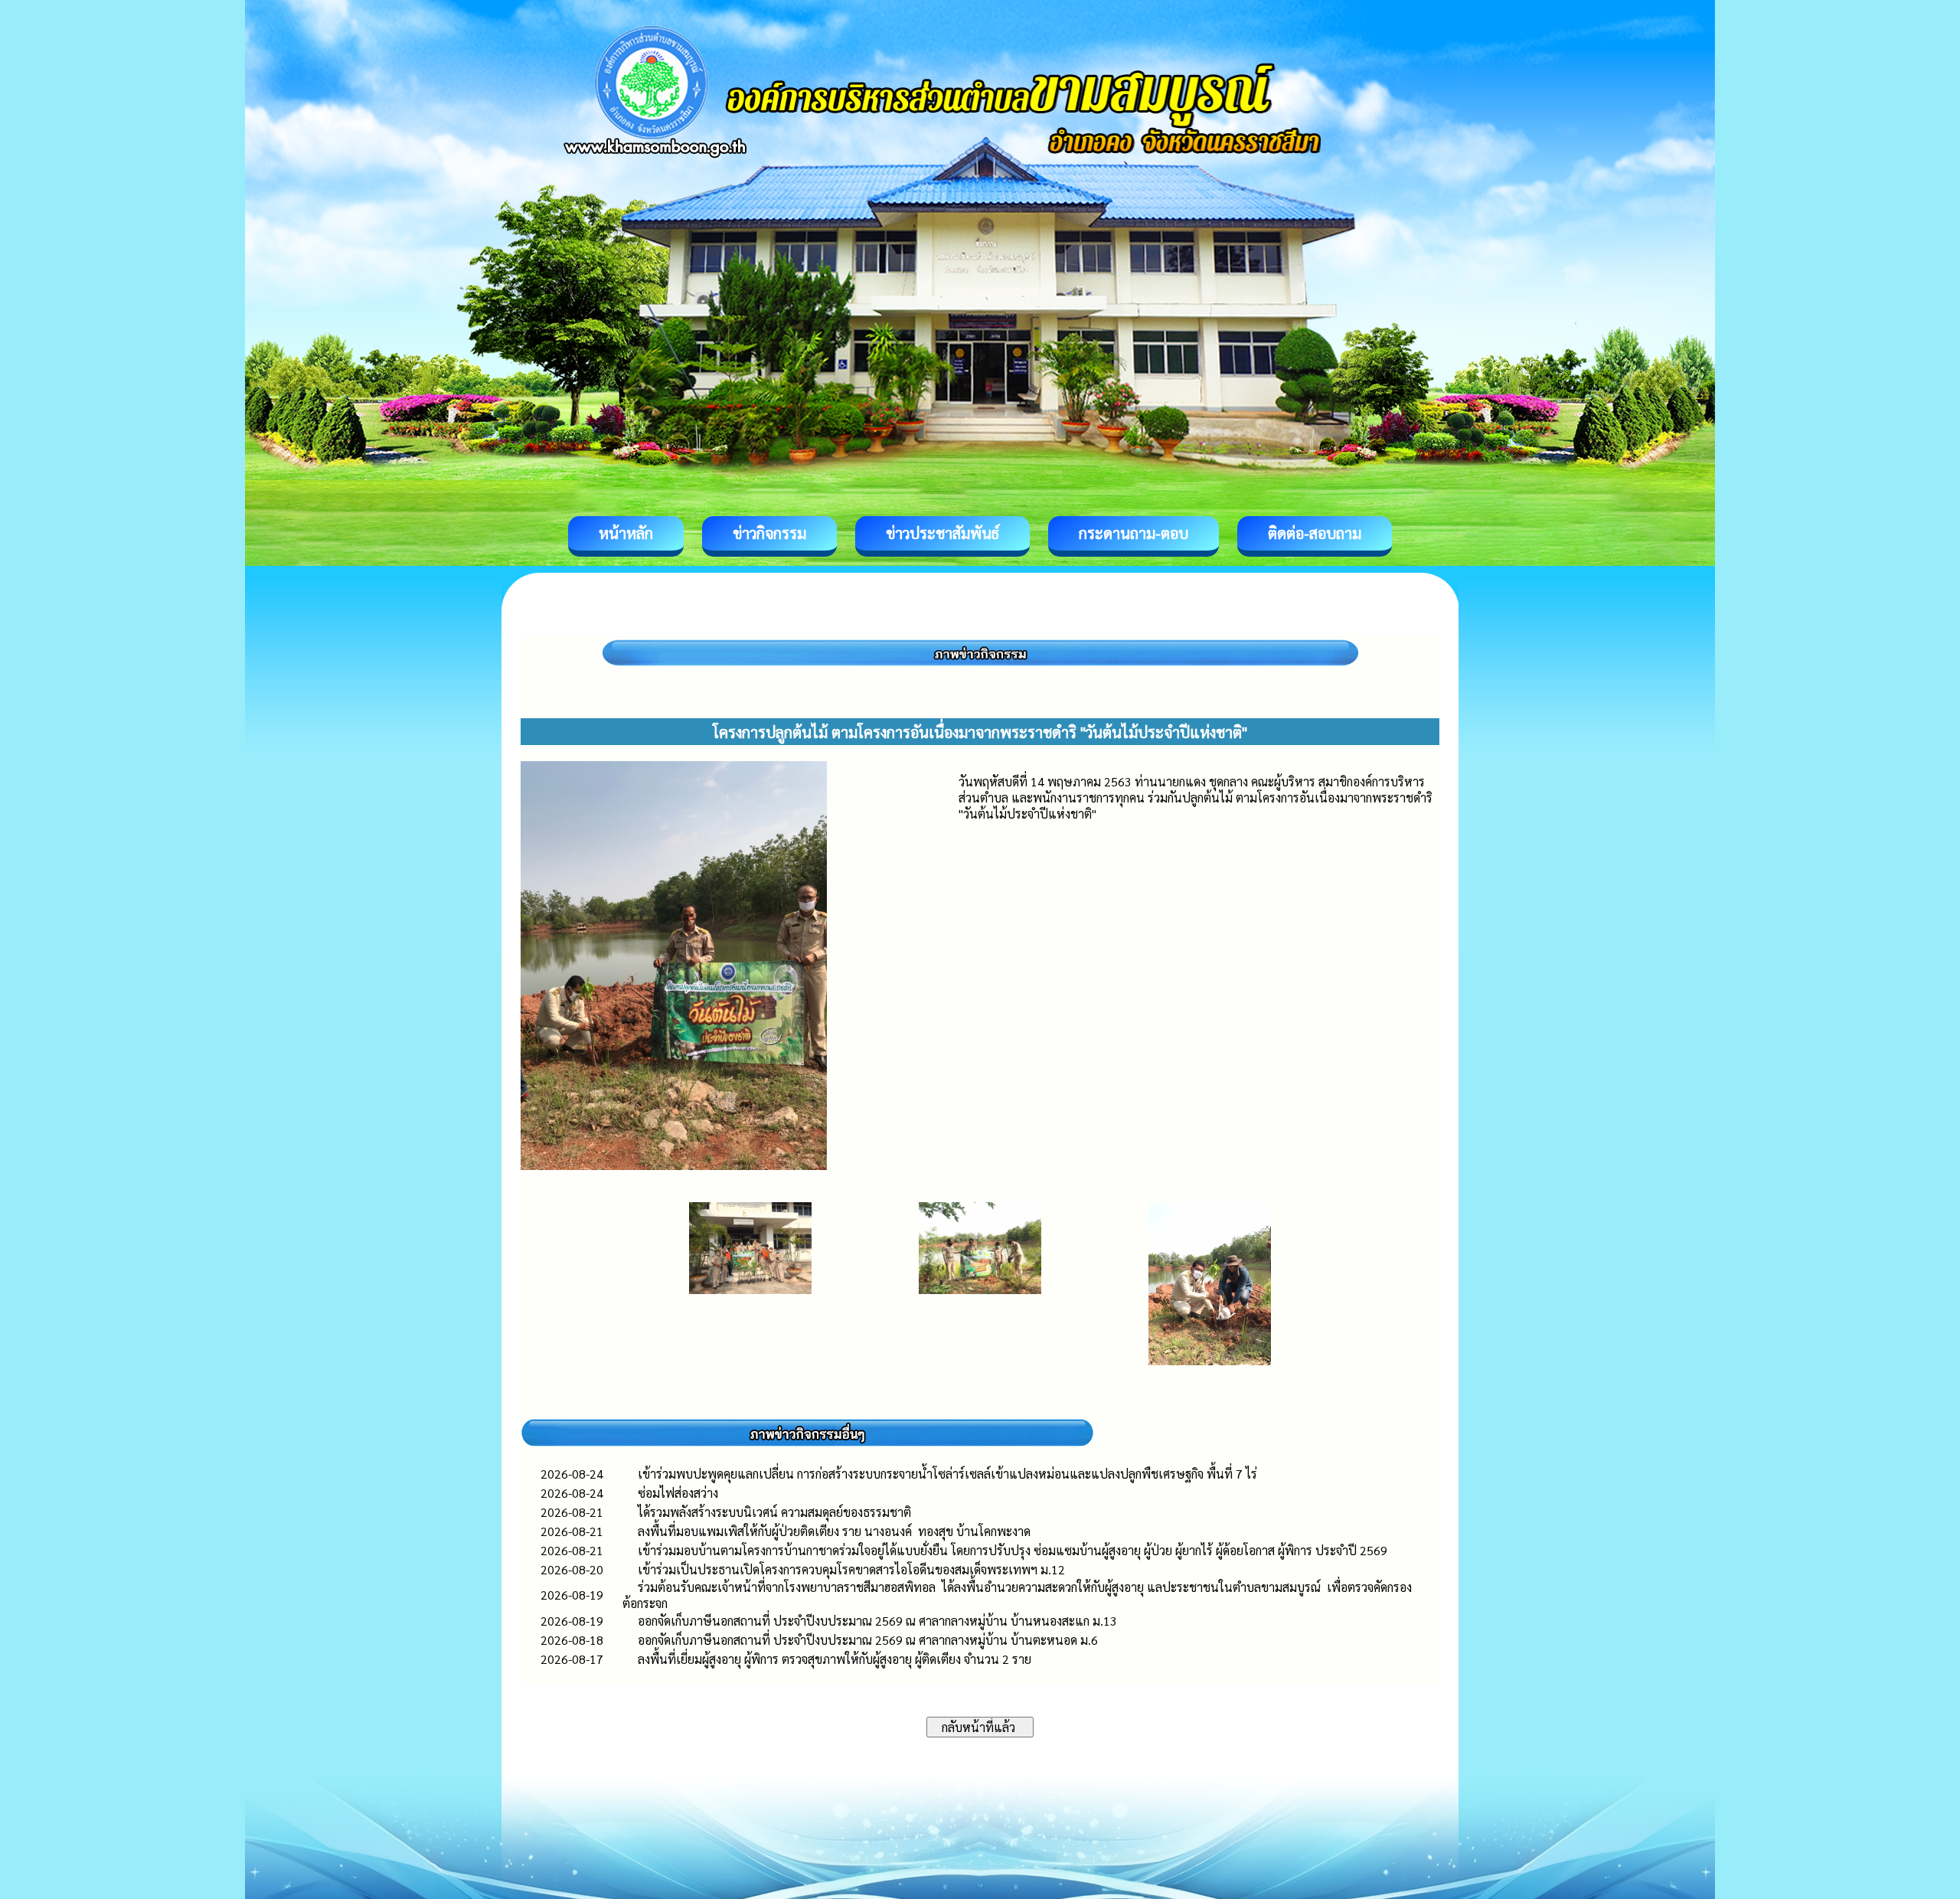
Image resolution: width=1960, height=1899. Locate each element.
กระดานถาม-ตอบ (1134, 533)
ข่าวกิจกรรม (769, 533)
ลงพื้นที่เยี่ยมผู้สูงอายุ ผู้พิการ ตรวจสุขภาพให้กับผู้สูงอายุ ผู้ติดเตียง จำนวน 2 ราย (835, 1659)
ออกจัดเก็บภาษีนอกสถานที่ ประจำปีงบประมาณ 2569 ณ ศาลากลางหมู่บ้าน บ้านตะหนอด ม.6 (868, 1640)
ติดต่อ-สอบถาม (1315, 533)
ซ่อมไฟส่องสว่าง (678, 1493)
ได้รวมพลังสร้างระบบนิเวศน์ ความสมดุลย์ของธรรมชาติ (776, 1512)
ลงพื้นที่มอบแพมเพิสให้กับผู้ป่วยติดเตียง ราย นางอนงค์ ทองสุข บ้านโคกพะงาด (834, 1531)
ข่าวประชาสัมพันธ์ (942, 533)
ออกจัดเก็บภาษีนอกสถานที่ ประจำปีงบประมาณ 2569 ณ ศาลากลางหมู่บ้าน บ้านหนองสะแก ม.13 (877, 1621)
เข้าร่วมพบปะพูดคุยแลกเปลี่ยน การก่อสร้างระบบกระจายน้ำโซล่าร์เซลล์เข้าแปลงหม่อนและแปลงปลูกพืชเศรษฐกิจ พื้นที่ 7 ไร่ (955, 1474)
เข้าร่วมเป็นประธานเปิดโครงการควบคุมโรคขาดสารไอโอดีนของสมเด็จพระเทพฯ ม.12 (851, 1569)
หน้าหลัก (626, 533)
